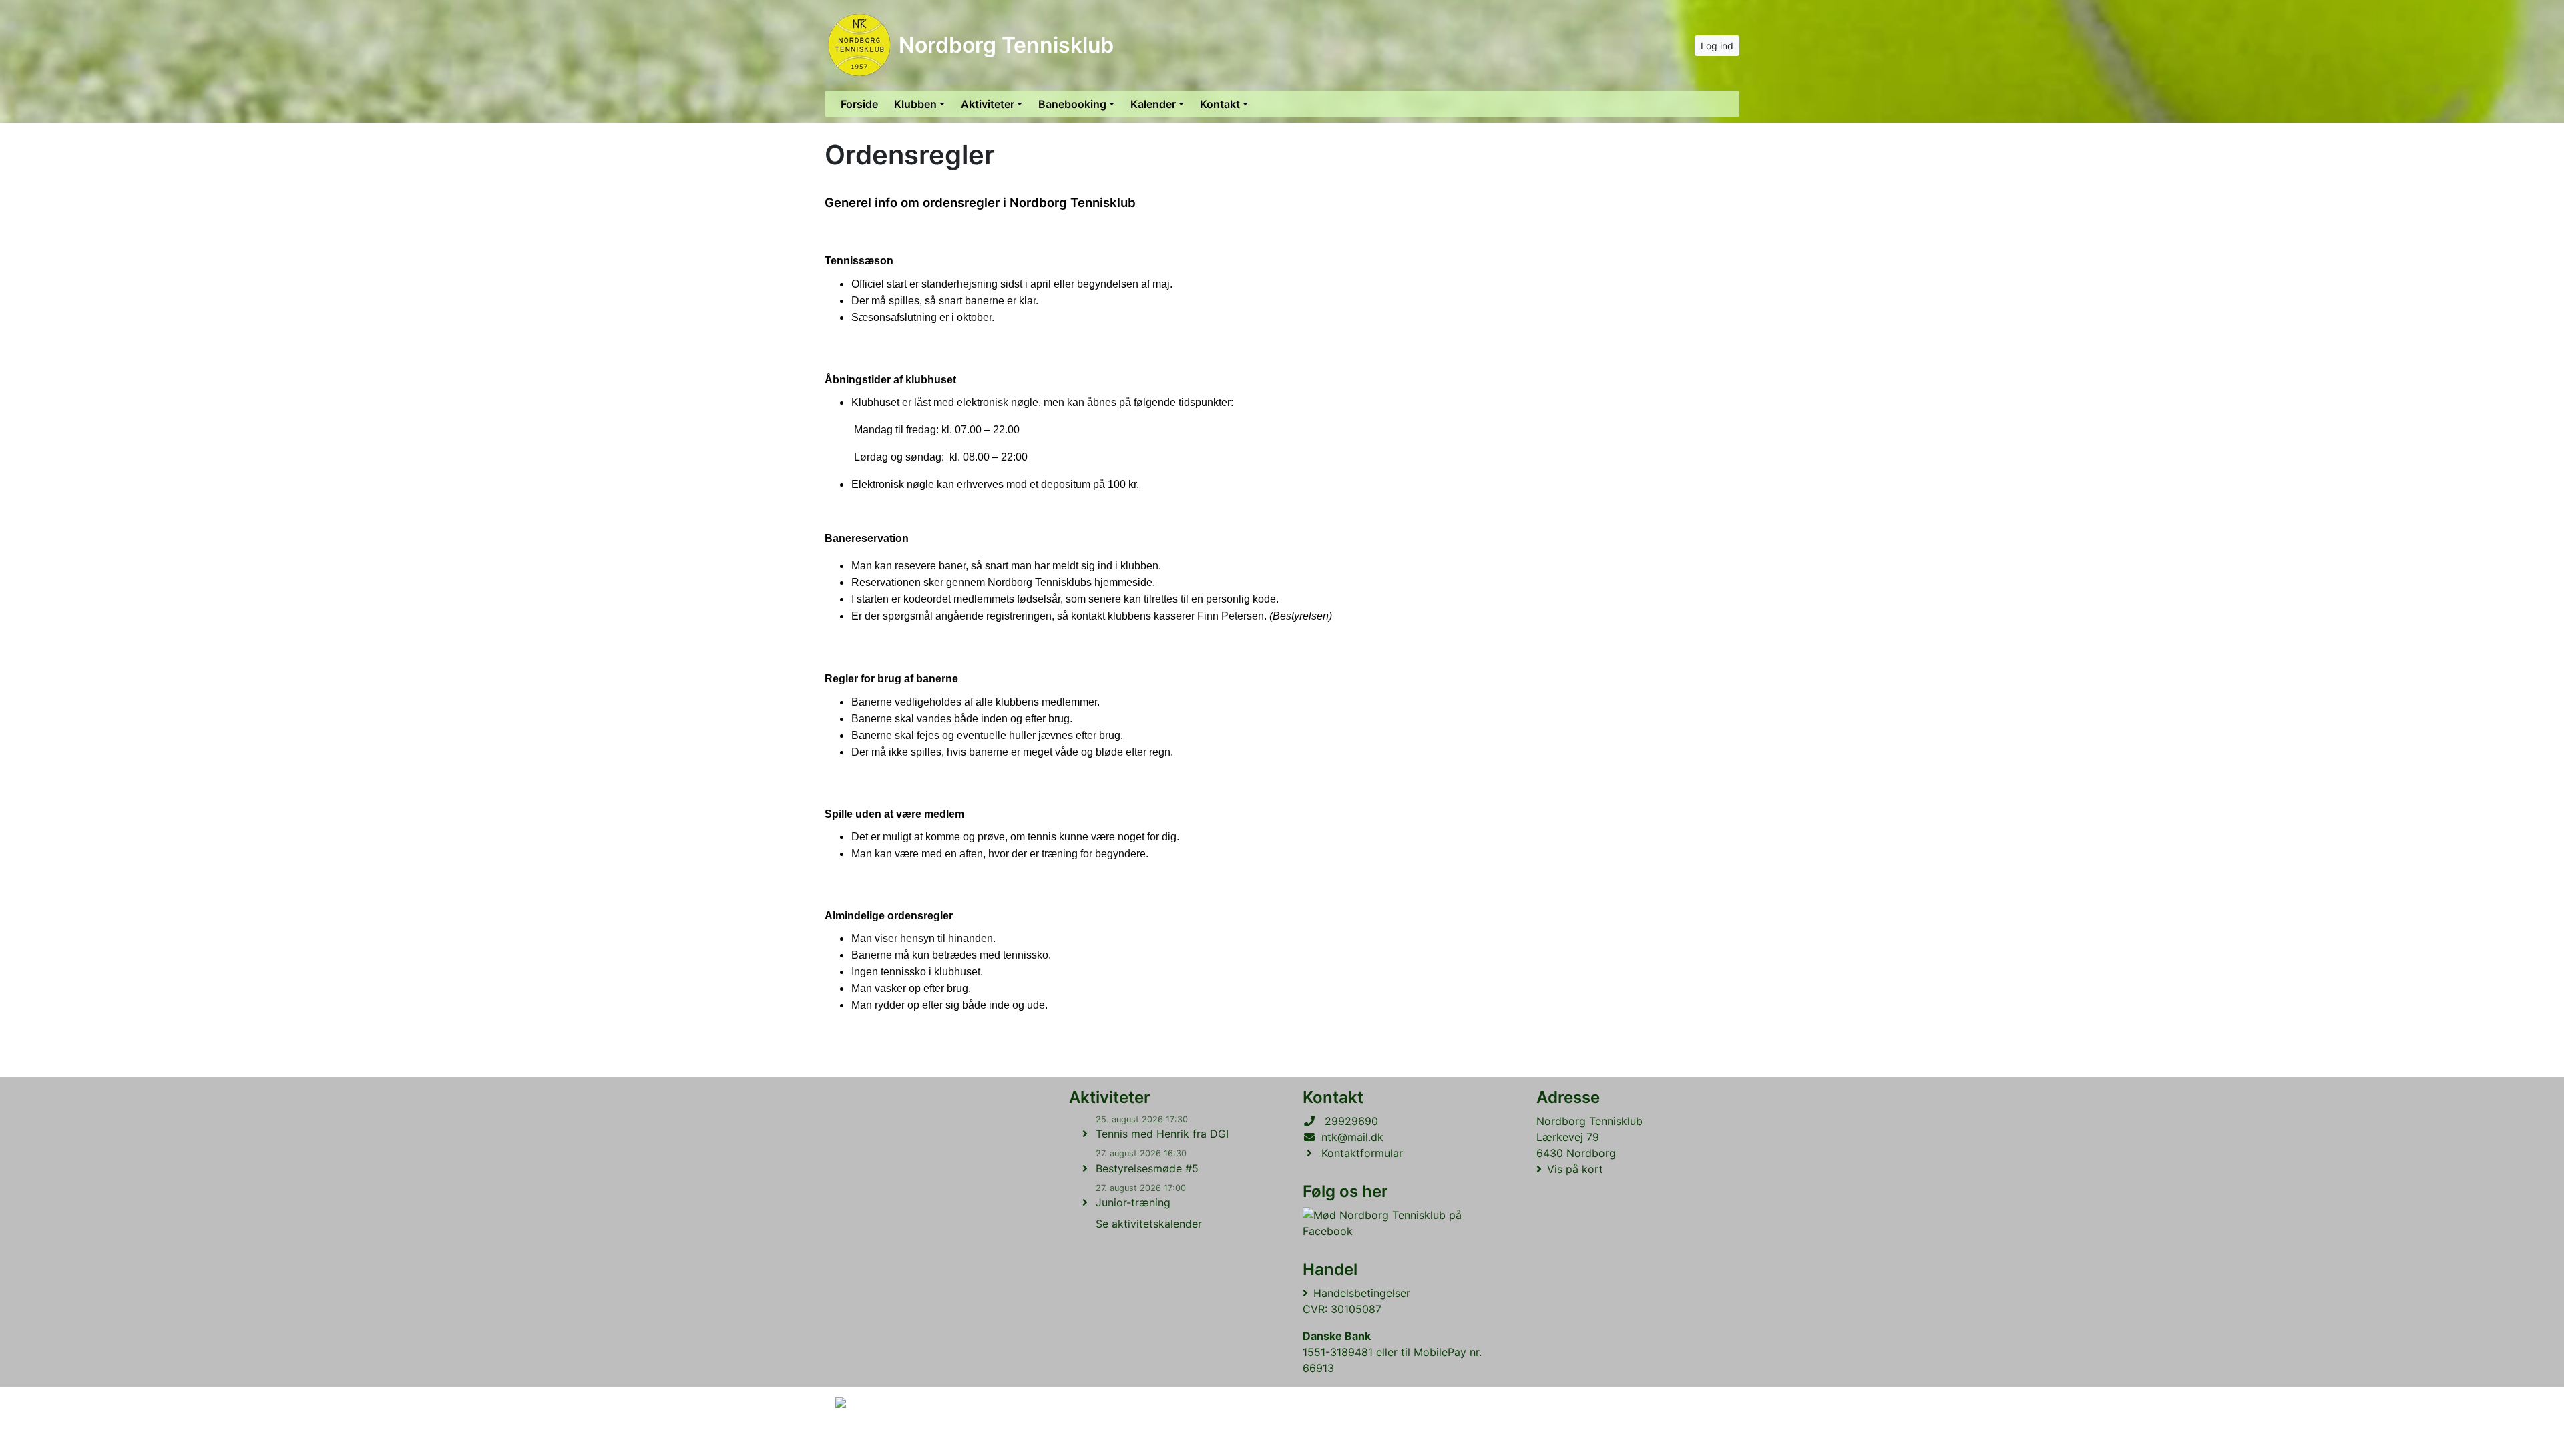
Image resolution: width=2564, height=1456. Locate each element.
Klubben (915, 104)
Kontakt (1220, 104)
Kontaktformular (1362, 1153)
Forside (859, 104)
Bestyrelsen (1301, 616)
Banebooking (1072, 104)
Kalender (1153, 104)
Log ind (1717, 46)
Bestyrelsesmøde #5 (1147, 1168)
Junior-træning (1133, 1202)
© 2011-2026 (863, 1438)
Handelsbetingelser (1362, 1293)
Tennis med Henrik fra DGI (1162, 1134)
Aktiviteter (988, 104)
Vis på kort (1575, 1169)
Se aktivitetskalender (1149, 1224)
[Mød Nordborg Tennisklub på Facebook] (1396, 1223)
